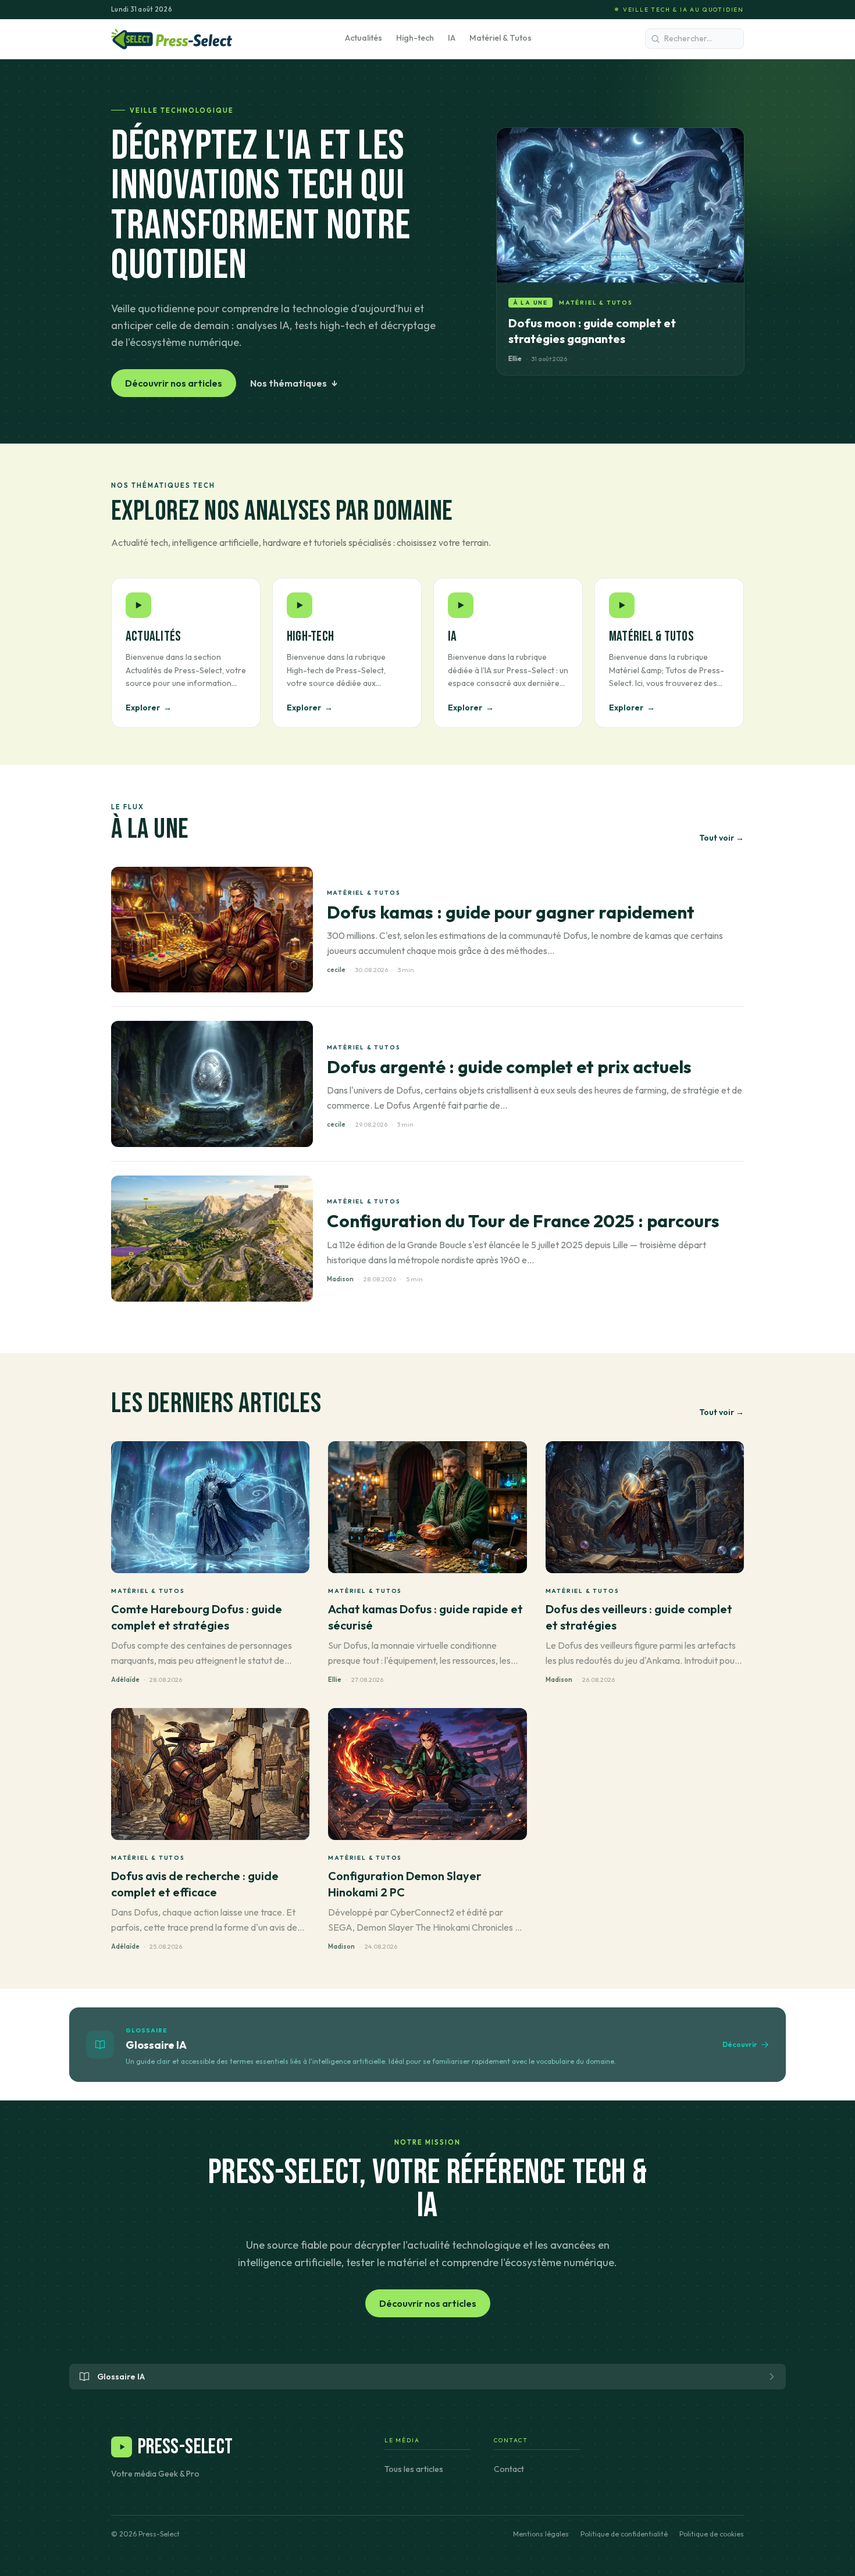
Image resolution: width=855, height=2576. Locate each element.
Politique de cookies (712, 2534)
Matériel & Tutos (500, 38)
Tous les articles (414, 2469)
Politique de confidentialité (624, 2534)
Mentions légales (541, 2534)
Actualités (364, 38)
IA (452, 38)
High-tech (415, 38)
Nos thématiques (294, 383)
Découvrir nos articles (174, 383)
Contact (509, 2469)
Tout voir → (722, 838)
